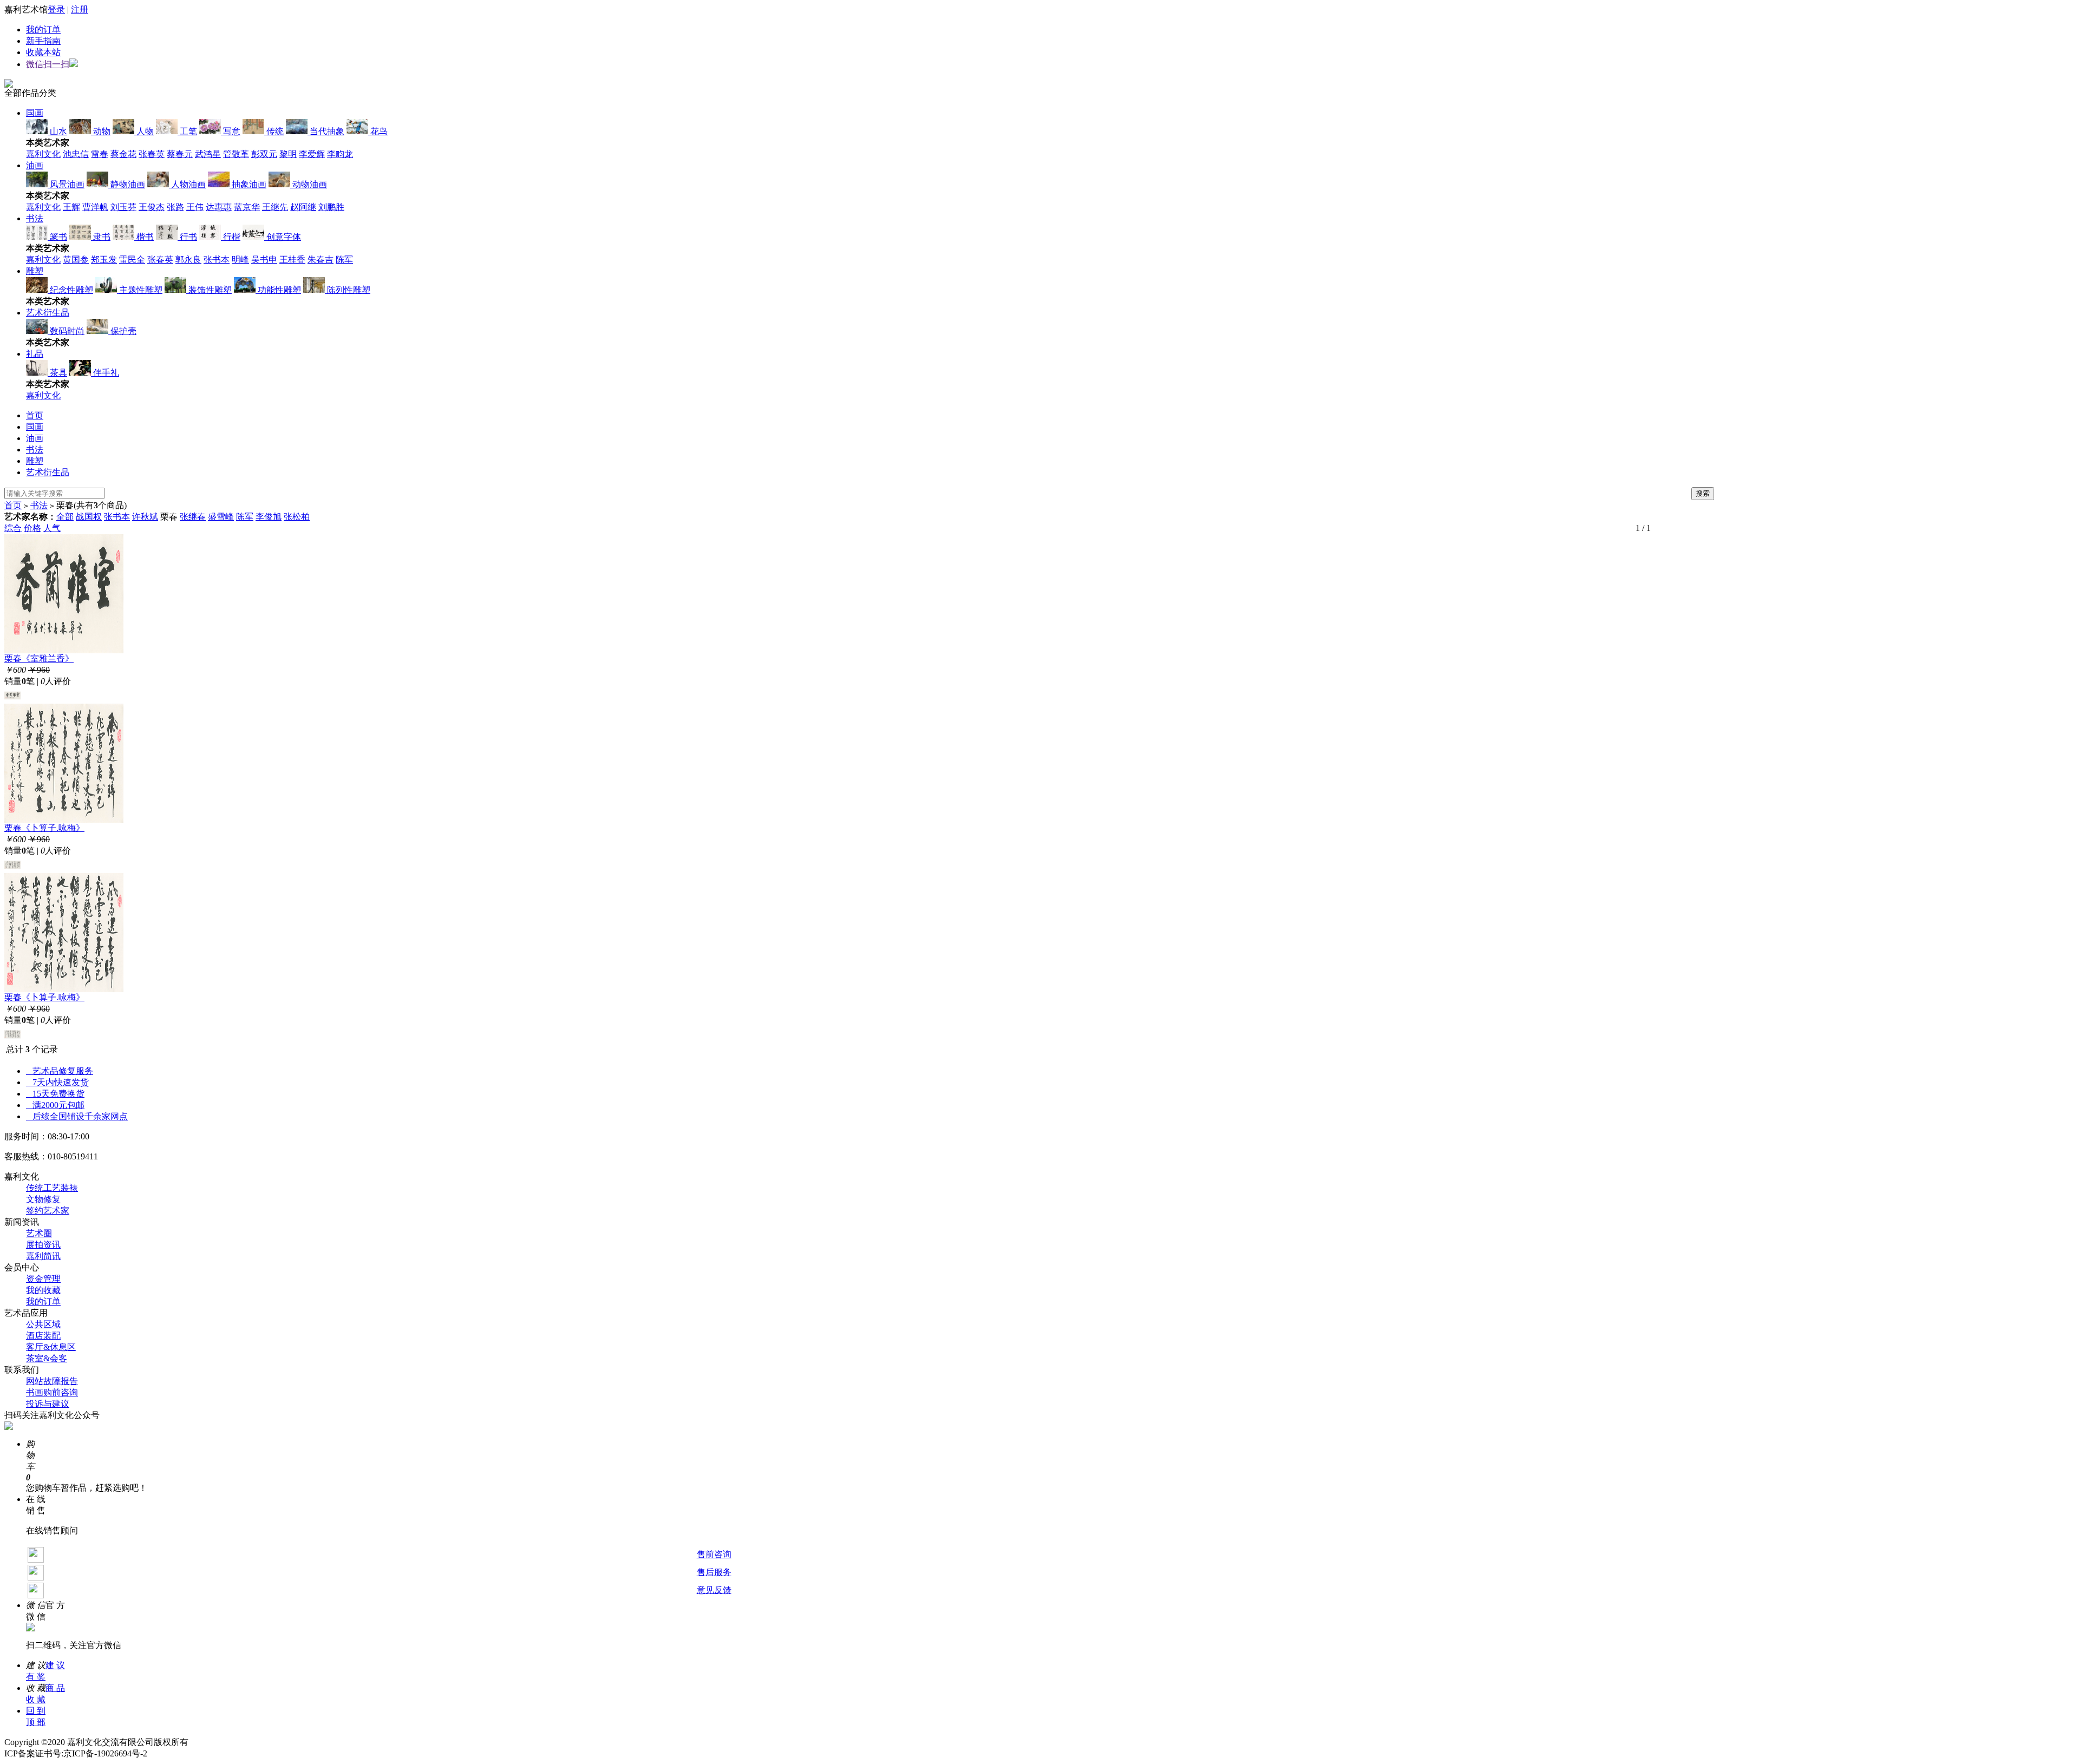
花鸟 (378, 131)
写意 (231, 131)
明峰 (240, 260)
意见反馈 (714, 1590)
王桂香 (292, 260)
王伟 (195, 207)
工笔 (187, 131)
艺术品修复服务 (60, 1071)
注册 (80, 9)
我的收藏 (43, 1290)
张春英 (152, 154)
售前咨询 (714, 1554)
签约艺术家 (48, 1211)
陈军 (344, 260)
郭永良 (188, 260)
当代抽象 (326, 131)
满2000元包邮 (55, 1105)
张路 (175, 207)
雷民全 (132, 260)
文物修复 (43, 1199)
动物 (101, 131)
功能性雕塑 (278, 290)
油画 (35, 165)
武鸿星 (208, 154)
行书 (187, 237)
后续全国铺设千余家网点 (77, 1116)
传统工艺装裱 (52, 1188)
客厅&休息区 (51, 1347)
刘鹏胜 (331, 207)
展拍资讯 (43, 1245)
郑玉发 (104, 260)
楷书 (144, 237)
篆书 (57, 237)
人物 (144, 131)
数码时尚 (66, 331)
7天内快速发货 (57, 1082)
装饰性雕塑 (209, 290)
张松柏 (297, 517)
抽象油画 (248, 184)
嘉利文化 (43, 154)
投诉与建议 (48, 1404)
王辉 (71, 207)
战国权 (89, 517)
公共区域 (43, 1324)
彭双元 (264, 154)
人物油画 (187, 184)
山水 (57, 131)
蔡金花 (123, 154)
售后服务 (714, 1572)
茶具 (57, 373)
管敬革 (236, 154)
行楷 (231, 237)
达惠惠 (219, 207)
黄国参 (76, 260)
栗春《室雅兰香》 (39, 658)
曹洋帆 (95, 207)
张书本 (217, 260)
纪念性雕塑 (70, 290)
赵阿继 (303, 207)
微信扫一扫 (48, 64)
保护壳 (122, 331)
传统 (274, 131)
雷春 (100, 154)
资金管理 (43, 1279)
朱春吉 (321, 260)
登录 (56, 9)
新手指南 (43, 41)
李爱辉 (312, 154)
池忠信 (76, 154)
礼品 (35, 354)
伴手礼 (105, 373)
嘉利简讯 (43, 1256)
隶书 (101, 237)
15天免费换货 (55, 1094)
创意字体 (283, 237)
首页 (35, 415)
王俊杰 (152, 207)
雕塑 (35, 271)
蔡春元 (180, 154)
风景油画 (66, 184)
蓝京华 (247, 207)
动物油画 (309, 184)
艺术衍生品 (48, 313)
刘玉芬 (123, 207)
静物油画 (127, 184)
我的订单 (43, 29)
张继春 (193, 517)
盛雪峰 (221, 517)
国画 (35, 113)
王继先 (275, 207)
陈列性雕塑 (348, 290)
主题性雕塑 (140, 290)
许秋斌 (145, 517)
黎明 (288, 154)
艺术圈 (39, 1233)
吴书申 (264, 260)
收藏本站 (43, 52)
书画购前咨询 (52, 1392)
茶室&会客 (47, 1358)
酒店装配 (43, 1336)
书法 (35, 218)
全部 (65, 517)
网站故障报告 (52, 1381)
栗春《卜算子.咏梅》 (44, 828)
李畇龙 (340, 154)
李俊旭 (269, 517)
